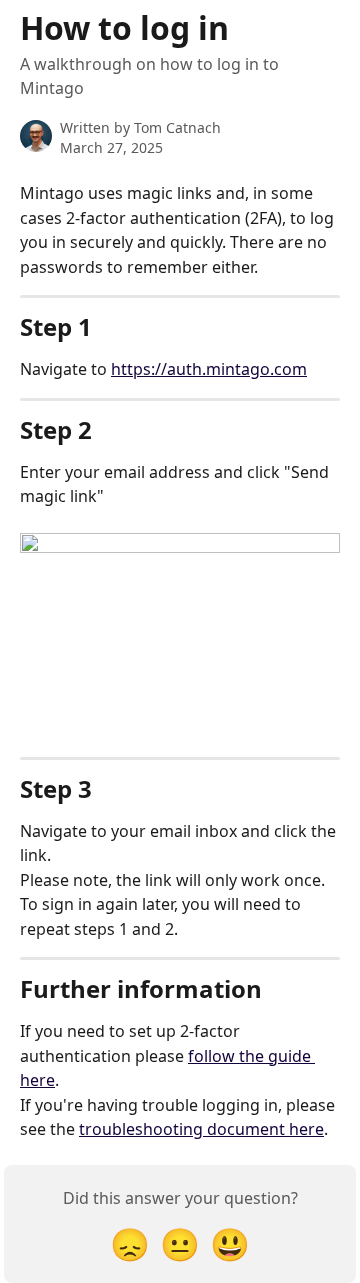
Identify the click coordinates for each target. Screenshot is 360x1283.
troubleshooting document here (201, 1129)
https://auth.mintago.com (209, 369)
